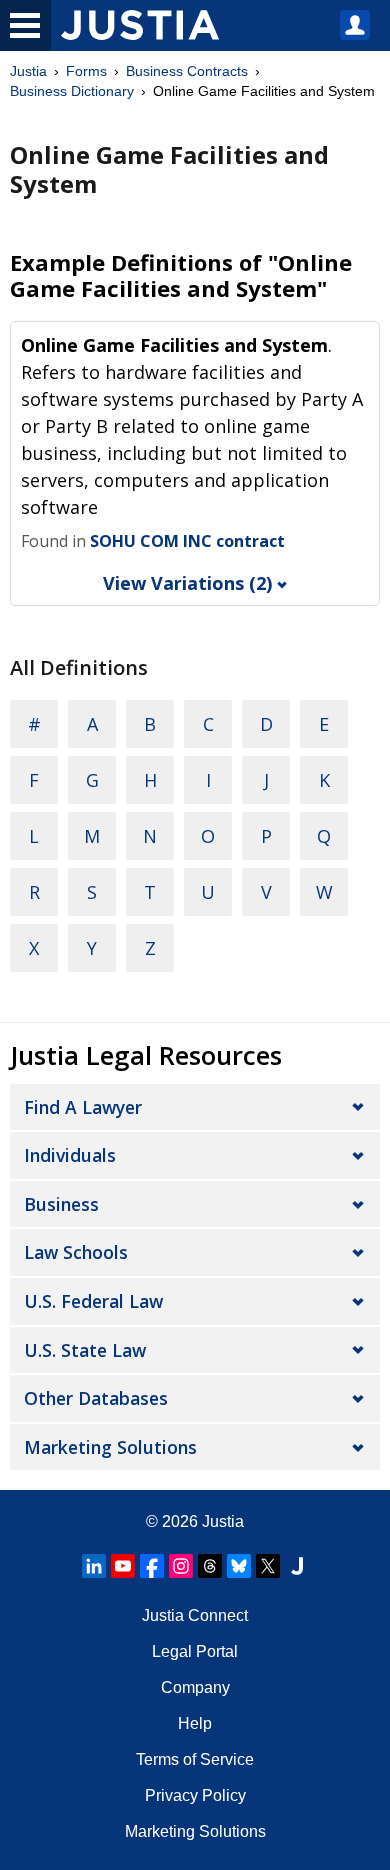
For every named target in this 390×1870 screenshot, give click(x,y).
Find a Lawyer (83, 1107)
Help (195, 1723)
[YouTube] (123, 1566)
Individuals (70, 1155)
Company (195, 1687)
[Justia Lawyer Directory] (297, 1566)
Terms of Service (195, 1759)
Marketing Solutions (110, 1447)
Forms (86, 71)
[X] (268, 1566)
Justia (28, 71)
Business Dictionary (72, 91)
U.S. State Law (85, 1350)
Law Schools (76, 1252)
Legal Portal (195, 1651)
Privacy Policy (195, 1795)
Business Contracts (187, 71)
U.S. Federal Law (93, 1301)
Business (61, 1204)
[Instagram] (181, 1566)
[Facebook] (152, 1566)
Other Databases (96, 1398)
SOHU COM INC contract (187, 541)
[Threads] (210, 1566)
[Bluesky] (239, 1566)
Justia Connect (195, 1615)
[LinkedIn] (94, 1566)
